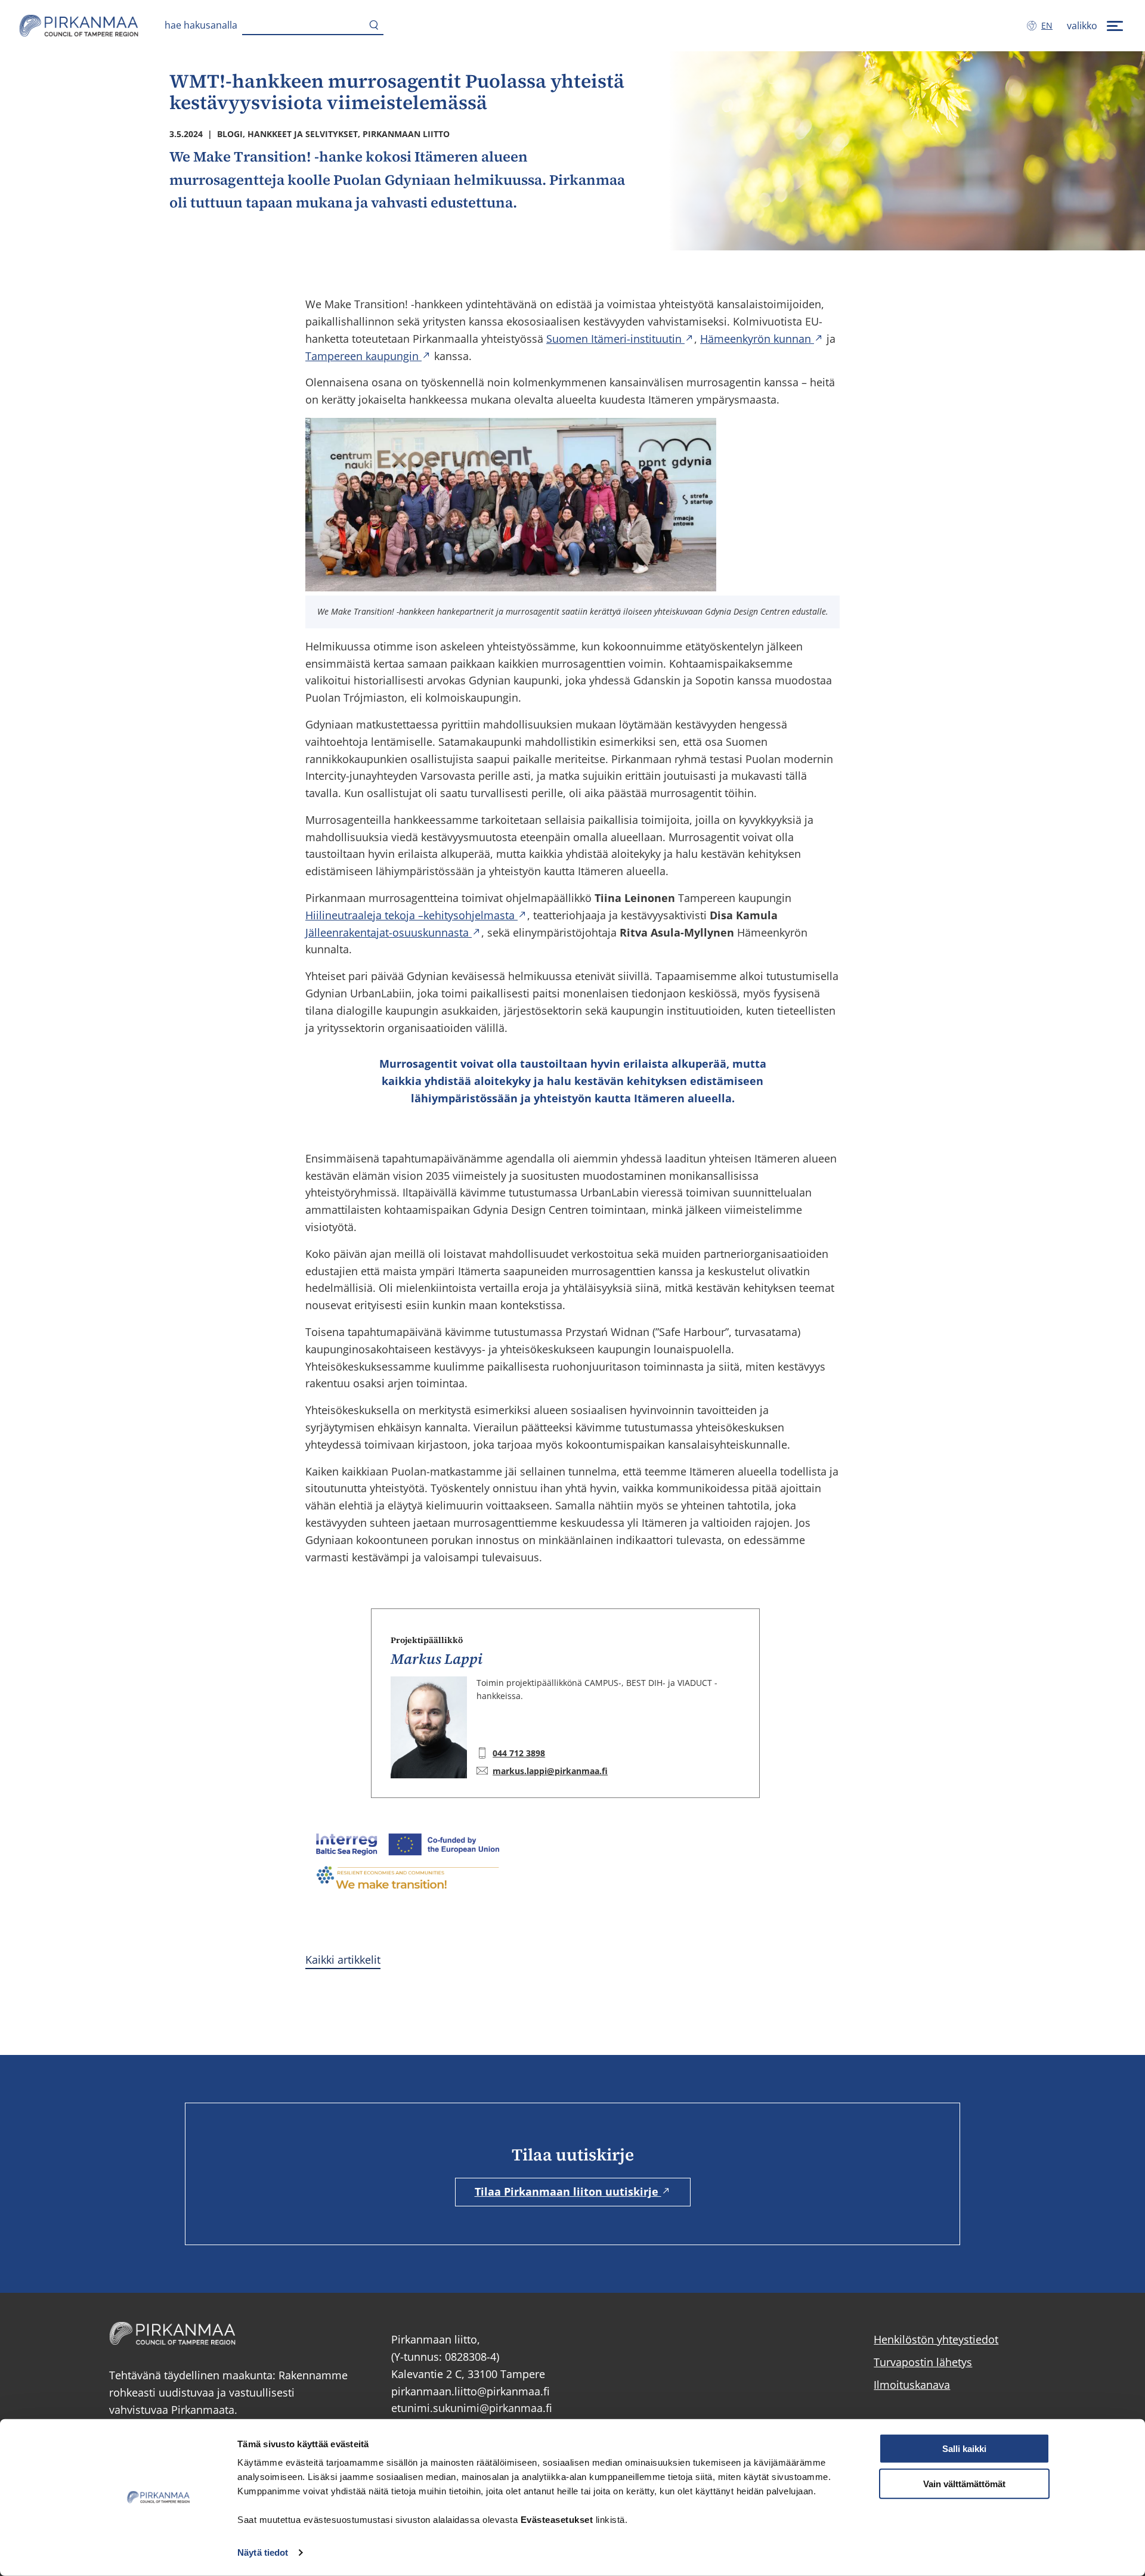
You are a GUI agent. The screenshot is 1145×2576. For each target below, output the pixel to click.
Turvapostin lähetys (923, 2362)
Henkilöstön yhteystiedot (936, 2339)
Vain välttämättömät (964, 2484)
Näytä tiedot (263, 2552)
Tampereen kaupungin (363, 356)
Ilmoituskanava (912, 2385)
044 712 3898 (519, 1753)
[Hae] (374, 26)
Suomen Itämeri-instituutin (615, 339)
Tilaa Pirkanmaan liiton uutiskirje (568, 2191)
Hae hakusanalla (201, 25)
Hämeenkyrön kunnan (757, 339)
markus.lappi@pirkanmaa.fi (550, 1771)
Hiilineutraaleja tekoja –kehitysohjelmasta (411, 915)
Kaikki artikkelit (343, 1960)
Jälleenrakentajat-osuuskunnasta (389, 932)
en (1049, 25)
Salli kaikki (964, 2449)
